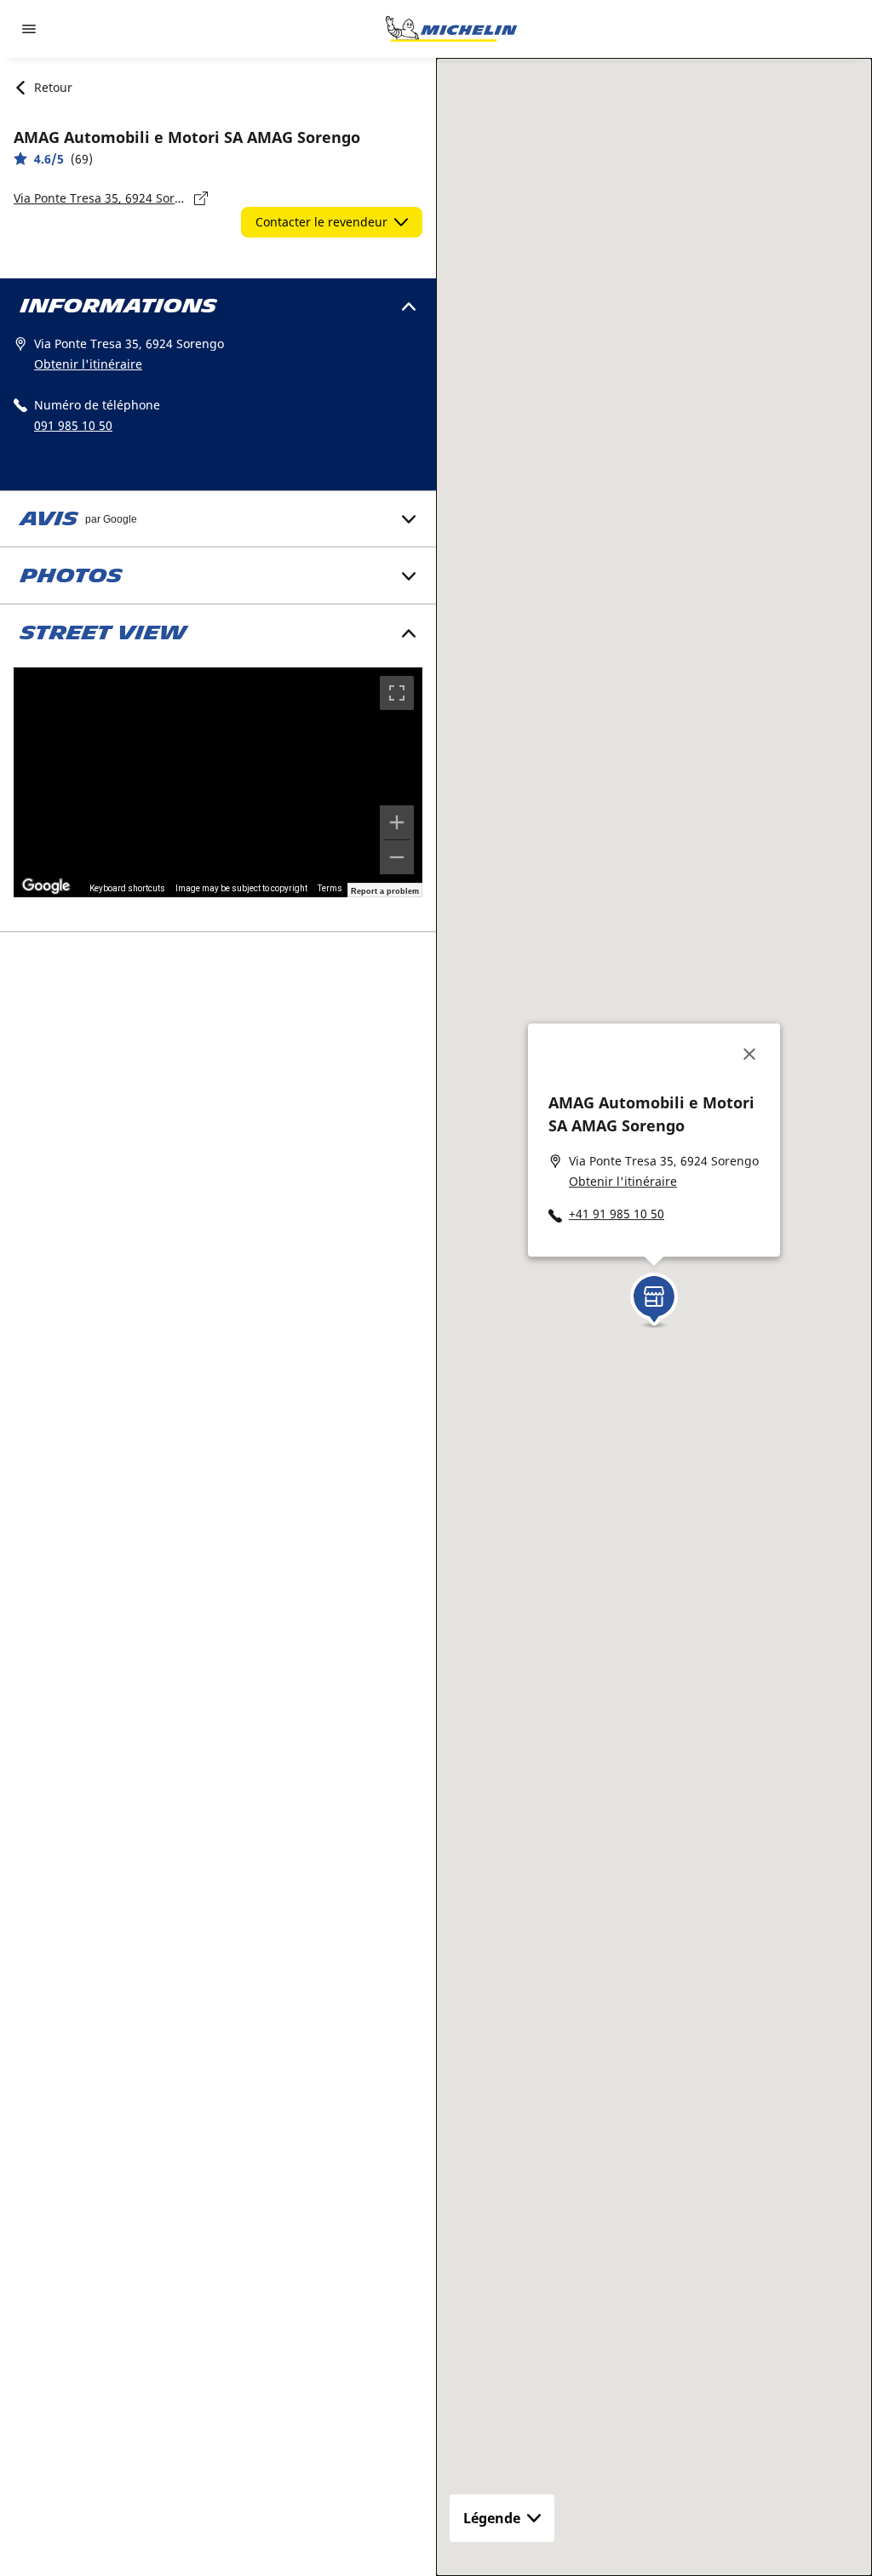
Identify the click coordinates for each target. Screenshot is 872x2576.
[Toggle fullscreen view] (397, 693)
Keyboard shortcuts (127, 888)
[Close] (749, 1054)
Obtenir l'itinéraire (88, 364)
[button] (654, 1295)
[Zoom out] (397, 857)
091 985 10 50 (73, 425)
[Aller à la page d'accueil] (451, 29)
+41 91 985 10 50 (617, 1214)
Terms (330, 888)
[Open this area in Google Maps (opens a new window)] (46, 886)
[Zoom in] (397, 822)
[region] (218, 782)
